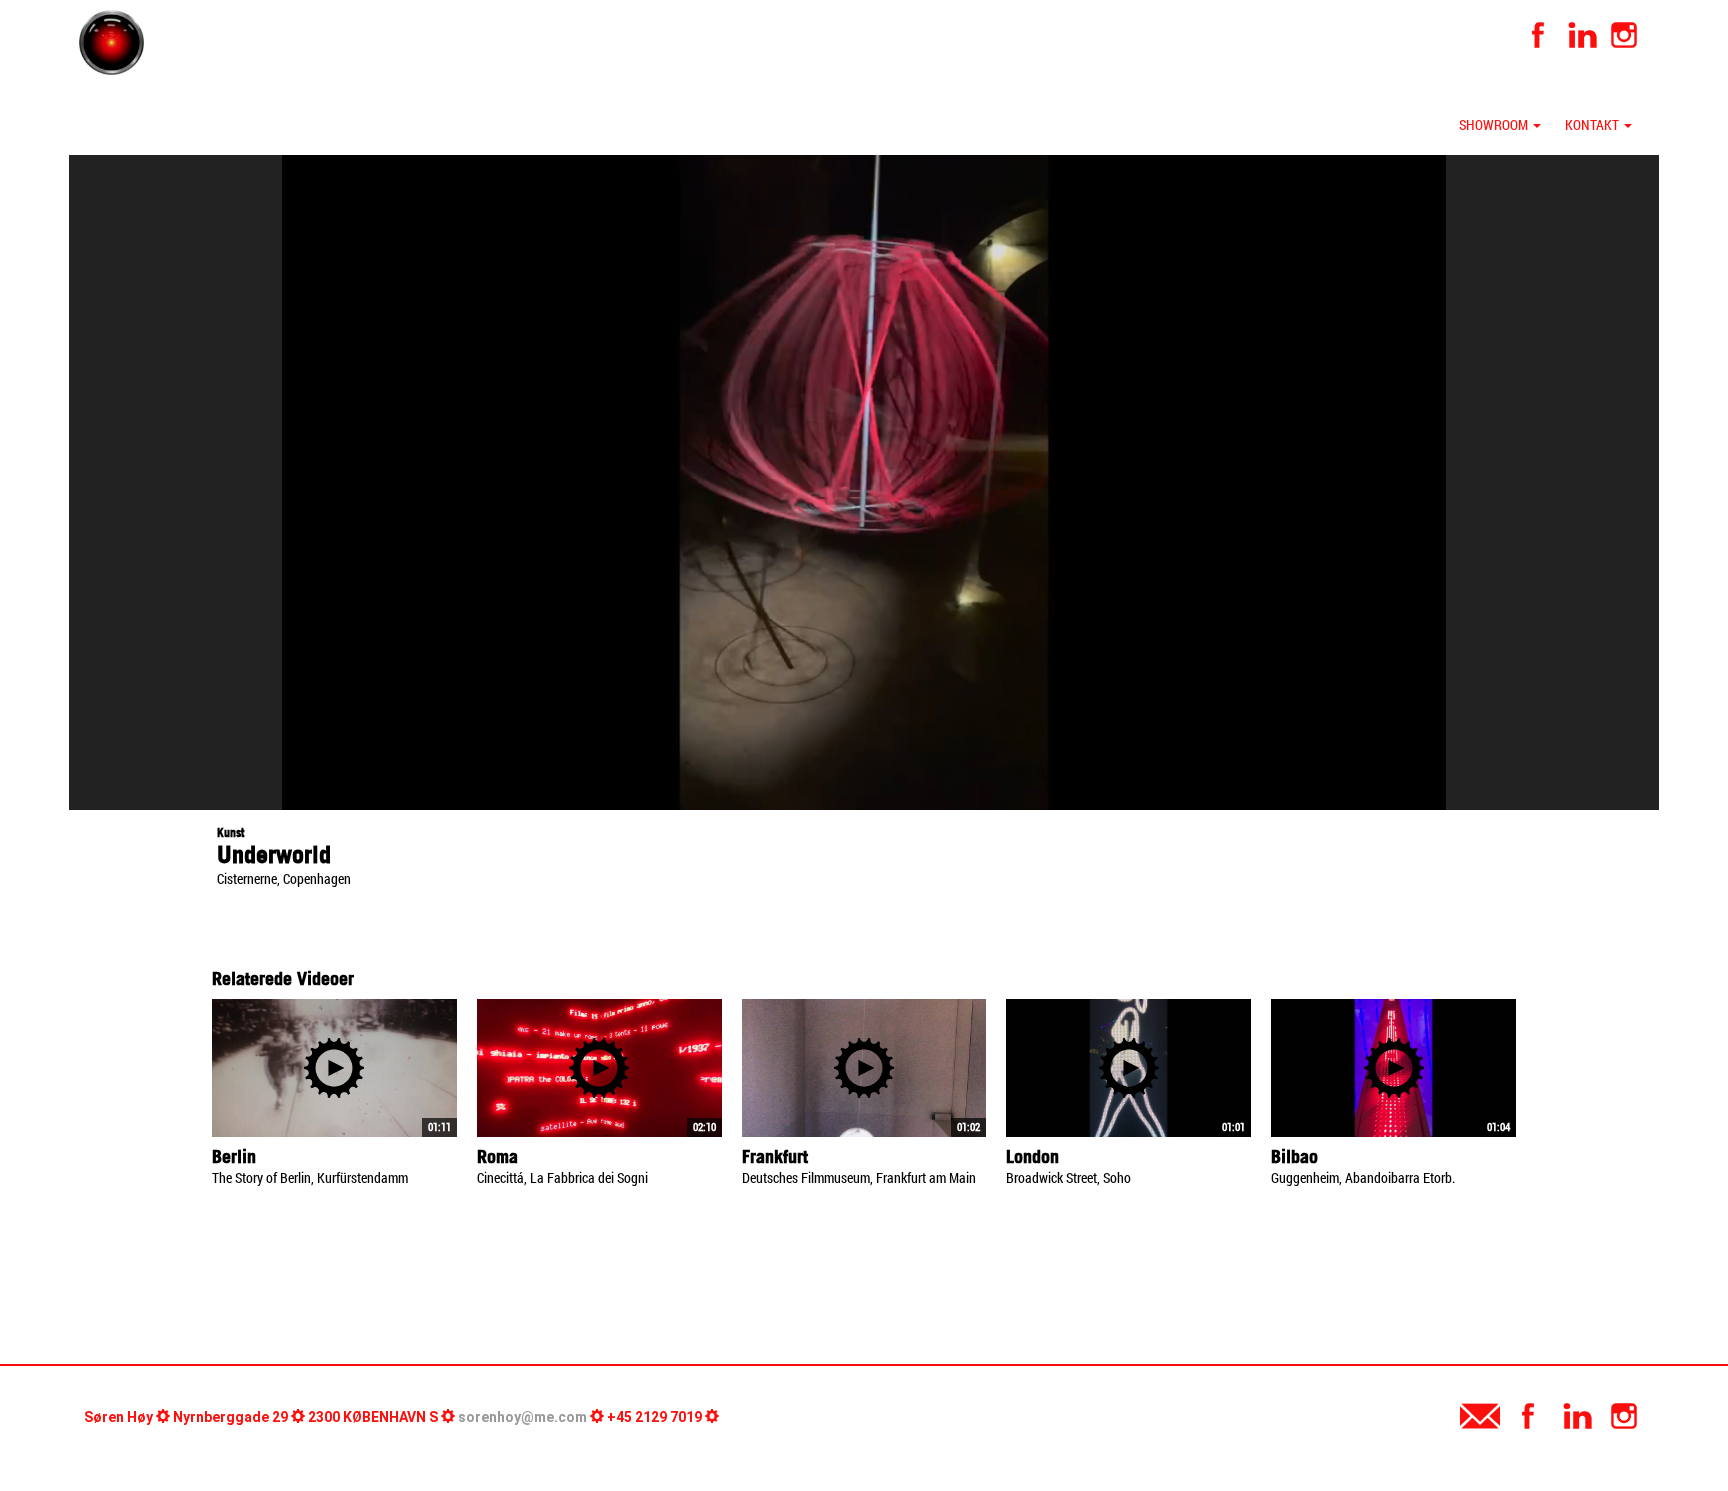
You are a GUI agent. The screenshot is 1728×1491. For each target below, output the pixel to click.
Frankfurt (775, 1156)
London (1032, 1156)
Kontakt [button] (1593, 124)
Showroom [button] (1495, 124)
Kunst (230, 832)
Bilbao (1294, 1156)
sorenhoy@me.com (522, 1417)
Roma (497, 1156)
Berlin (234, 1156)
